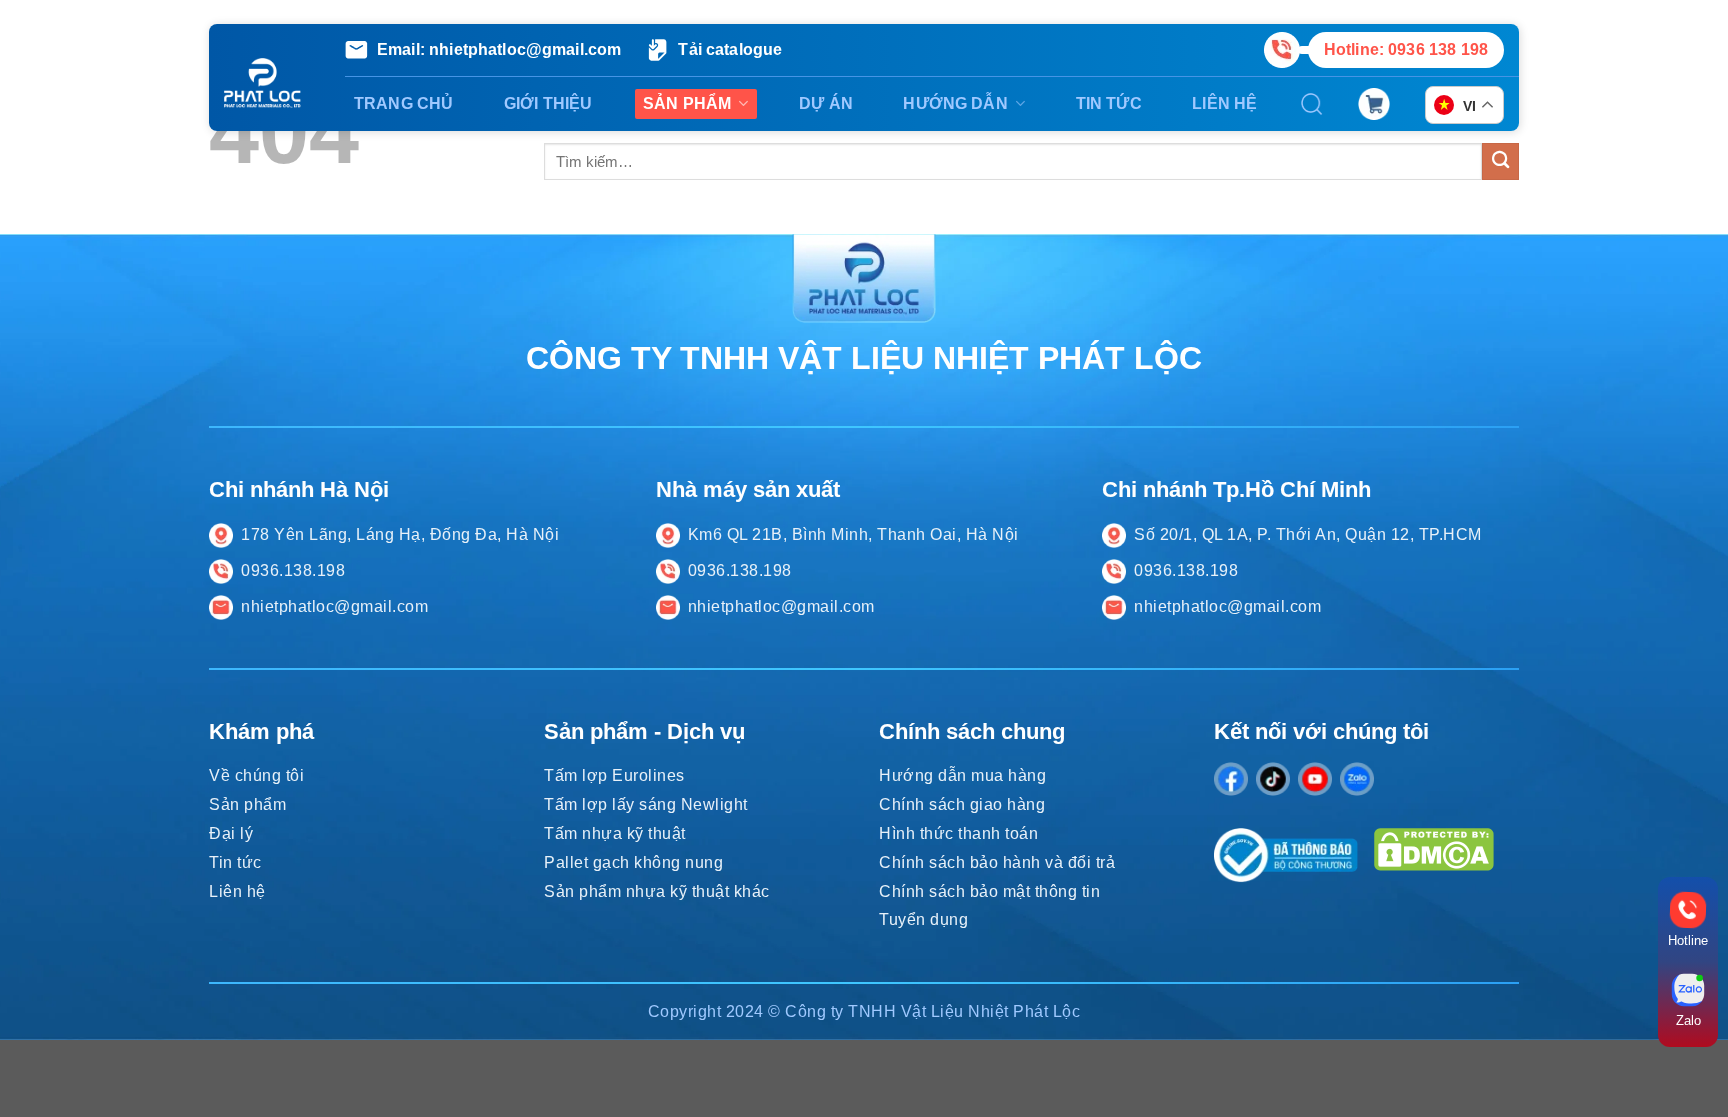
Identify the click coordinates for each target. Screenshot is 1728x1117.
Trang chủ (403, 103)
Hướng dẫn (955, 103)
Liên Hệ (1224, 103)
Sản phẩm (687, 103)
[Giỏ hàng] (1374, 103)
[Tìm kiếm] (1312, 104)
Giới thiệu (548, 103)
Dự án (826, 103)
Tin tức (1109, 103)
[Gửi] (1500, 161)
